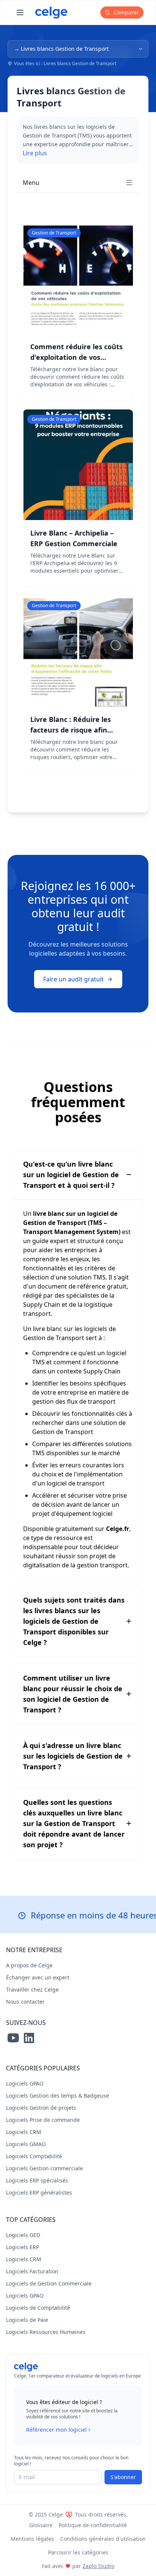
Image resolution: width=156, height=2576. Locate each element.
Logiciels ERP (23, 2247)
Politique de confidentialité (93, 2525)
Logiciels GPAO (25, 2083)
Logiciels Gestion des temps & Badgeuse (58, 2096)
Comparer (126, 12)
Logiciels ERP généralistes (39, 2192)
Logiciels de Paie (27, 2320)
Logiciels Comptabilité (34, 2156)
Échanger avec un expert (38, 1977)
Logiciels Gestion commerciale (44, 2168)
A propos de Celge (29, 1965)
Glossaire (41, 2525)
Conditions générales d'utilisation (103, 2539)
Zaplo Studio (98, 2566)
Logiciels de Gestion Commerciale (49, 2283)
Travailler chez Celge (32, 1989)
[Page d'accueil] (51, 12)
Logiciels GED (23, 2235)
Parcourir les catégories (78, 2552)
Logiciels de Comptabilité (38, 2308)
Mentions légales (32, 2539)
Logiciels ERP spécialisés (37, 2180)
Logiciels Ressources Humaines (46, 2332)
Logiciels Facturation (32, 2271)
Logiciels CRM (24, 2132)
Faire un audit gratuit (73, 979)
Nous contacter (25, 2002)
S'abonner (123, 2477)
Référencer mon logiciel (56, 2430)
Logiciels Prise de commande (43, 2120)
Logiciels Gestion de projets (41, 2108)
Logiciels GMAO (26, 2144)
